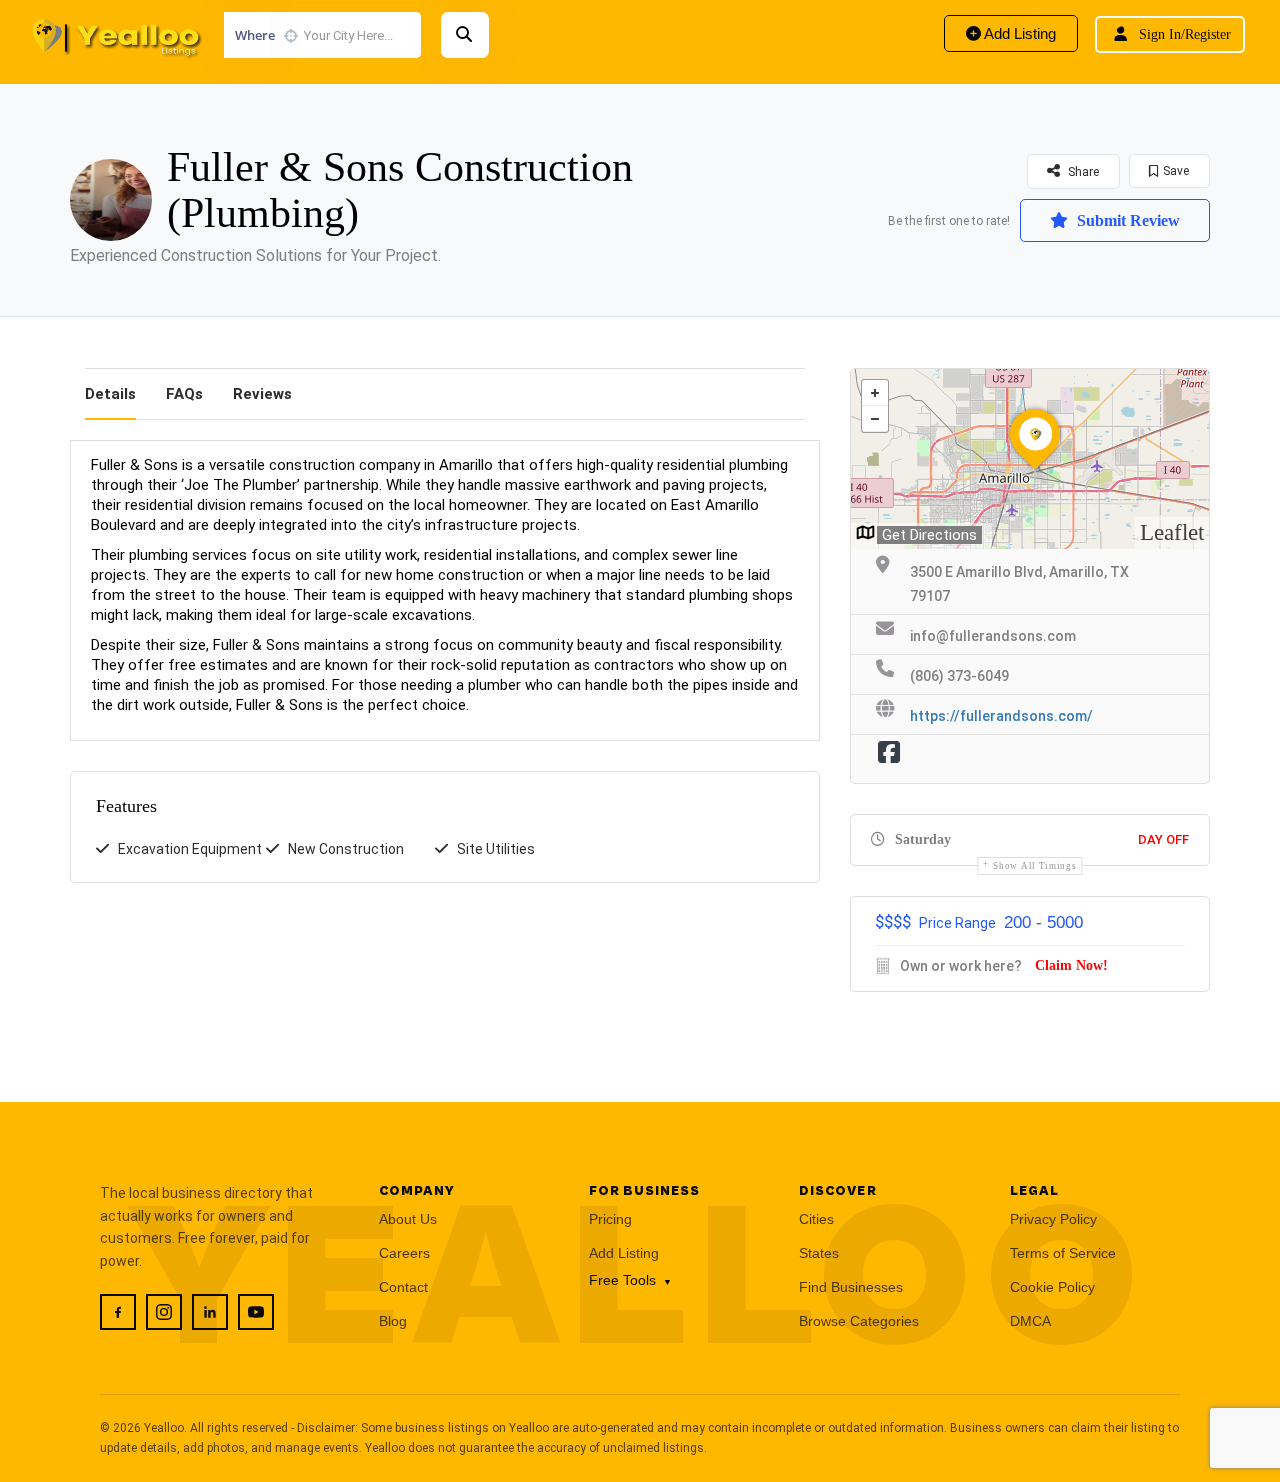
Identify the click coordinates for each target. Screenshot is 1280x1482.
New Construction (346, 849)
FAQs (184, 394)
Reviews (262, 394)
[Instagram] (164, 1312)
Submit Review (1126, 220)
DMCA (1030, 1321)
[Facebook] (118, 1312)
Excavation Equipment (190, 849)
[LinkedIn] (210, 1312)
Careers (404, 1253)
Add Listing (1018, 33)
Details (110, 394)
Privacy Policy (1053, 1219)
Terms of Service (1063, 1253)
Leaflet (1172, 532)
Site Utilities (496, 849)
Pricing (610, 1219)
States (819, 1253)
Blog (393, 1321)
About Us (408, 1219)
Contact (403, 1287)
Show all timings (1034, 866)
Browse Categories (859, 1321)
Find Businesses (851, 1287)
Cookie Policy (1052, 1287)
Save (1176, 171)
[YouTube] (256, 1312)
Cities (816, 1219)
